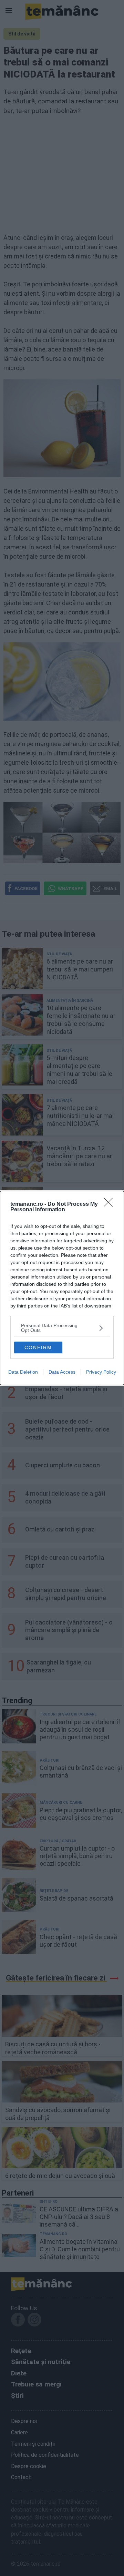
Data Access (62, 1372)
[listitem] (62, 1328)
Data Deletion (23, 1372)
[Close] (111, 1204)
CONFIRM (38, 1347)
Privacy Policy (101, 1372)
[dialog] (62, 1288)
